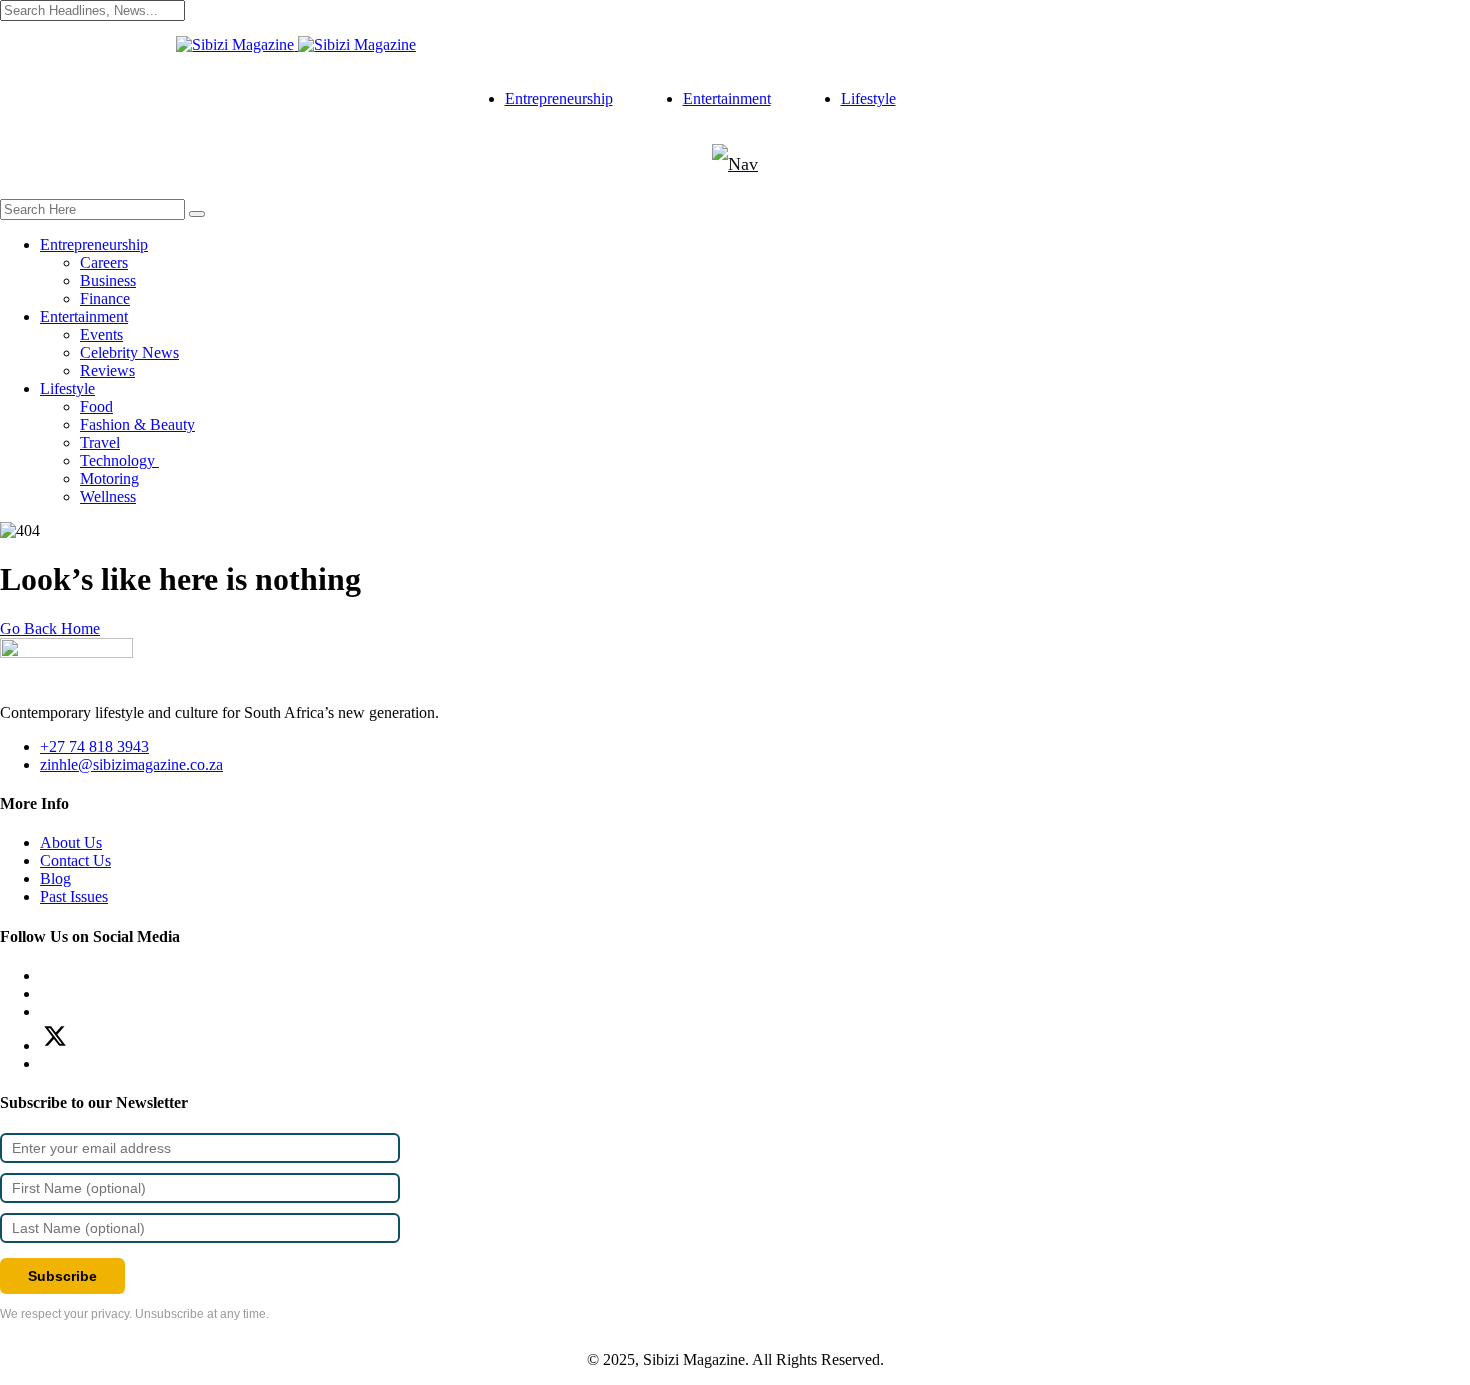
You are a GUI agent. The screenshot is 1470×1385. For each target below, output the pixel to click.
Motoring (109, 478)
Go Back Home (50, 628)
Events (101, 334)
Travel (100, 442)
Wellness (108, 496)
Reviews (107, 370)
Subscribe (62, 1276)
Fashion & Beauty (137, 424)
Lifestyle (868, 98)
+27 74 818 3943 (94, 746)
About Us (71, 842)
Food (96, 406)
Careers (104, 262)
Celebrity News (129, 352)
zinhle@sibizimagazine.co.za (131, 764)
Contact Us (75, 860)
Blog (55, 878)
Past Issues (74, 896)
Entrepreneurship (559, 98)
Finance (105, 298)
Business (108, 280)
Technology (119, 460)
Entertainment (727, 98)
